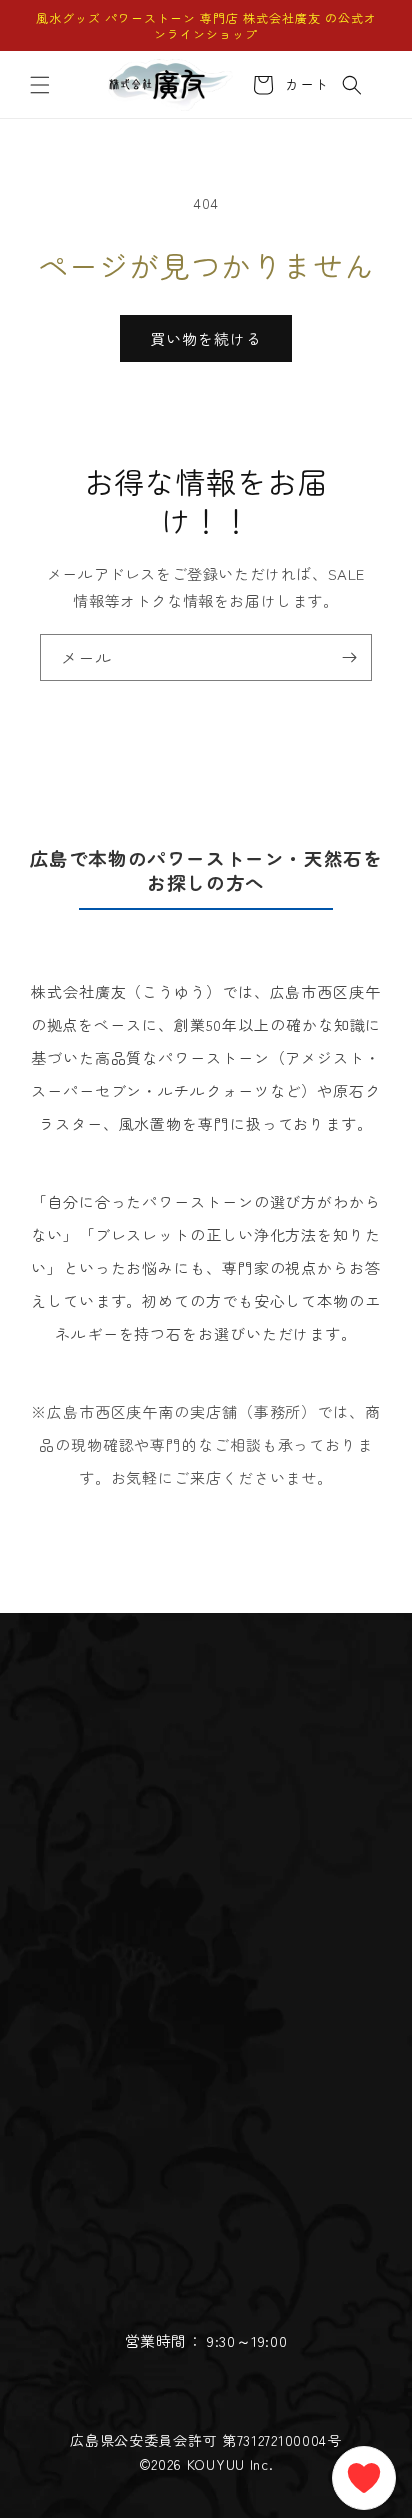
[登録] (349, 657)
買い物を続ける (206, 338)
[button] (40, 85)
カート (303, 85)
